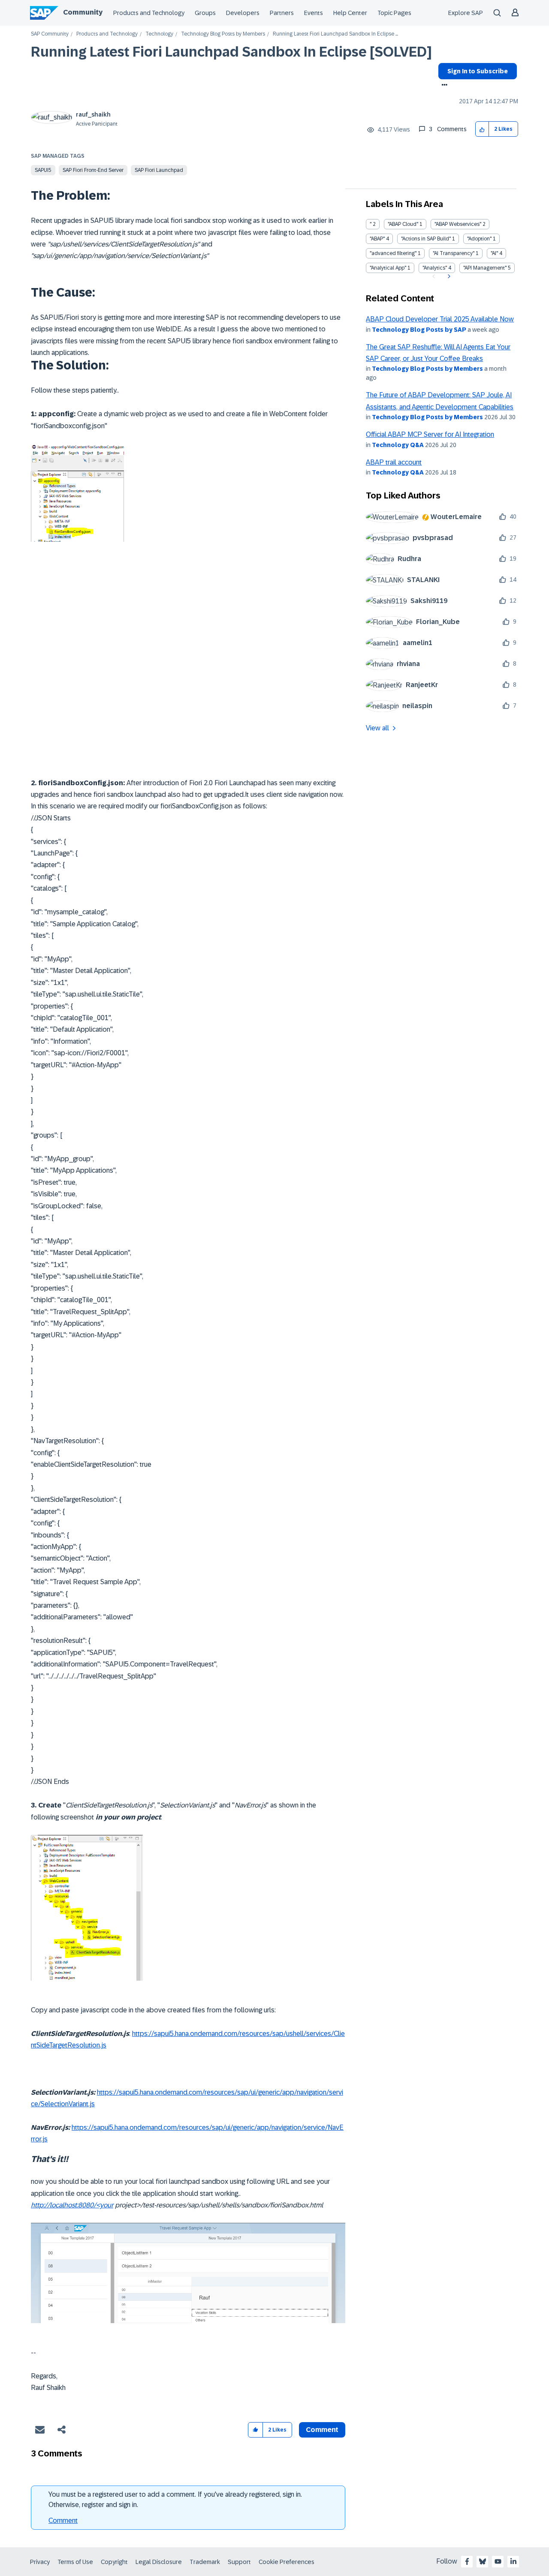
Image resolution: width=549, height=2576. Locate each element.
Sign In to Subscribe (478, 71)
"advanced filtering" (393, 253)
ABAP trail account (394, 462)
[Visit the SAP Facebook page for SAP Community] (467, 2561)
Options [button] (443, 86)
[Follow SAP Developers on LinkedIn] (513, 2561)
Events (314, 13)
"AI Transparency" (454, 253)
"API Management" (485, 268)
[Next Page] (448, 276)
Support (239, 2562)
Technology (159, 34)
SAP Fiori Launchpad (159, 170)
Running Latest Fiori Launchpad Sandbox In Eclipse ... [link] (335, 34)
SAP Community (50, 34)
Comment (63, 2520)
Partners (282, 13)
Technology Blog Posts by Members (223, 34)
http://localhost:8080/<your (72, 2205)
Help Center (350, 13)
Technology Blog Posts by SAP (419, 330)
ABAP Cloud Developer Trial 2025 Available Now (440, 319)
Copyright (114, 2562)
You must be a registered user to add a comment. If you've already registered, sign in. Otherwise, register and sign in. (175, 2499)
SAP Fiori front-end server (93, 170)
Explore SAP (466, 13)
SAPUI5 (43, 170)
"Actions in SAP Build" (426, 239)
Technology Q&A (398, 445)
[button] (482, 129)
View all (377, 728)
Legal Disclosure (159, 2562)
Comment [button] (322, 2430)
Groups (205, 13)
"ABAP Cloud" (403, 224)
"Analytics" (435, 268)
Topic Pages (394, 13)
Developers (243, 13)
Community (83, 12)
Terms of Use (75, 2562)
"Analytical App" (388, 268)
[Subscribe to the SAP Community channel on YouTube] (498, 2561)
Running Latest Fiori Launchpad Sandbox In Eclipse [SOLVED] (231, 52)
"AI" (494, 253)
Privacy (40, 2562)
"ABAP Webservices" (458, 224)
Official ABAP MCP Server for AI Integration (430, 434)
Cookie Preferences (287, 2562)
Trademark (205, 2562)
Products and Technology (149, 13)
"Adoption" (479, 239)
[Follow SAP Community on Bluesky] (483, 2561)
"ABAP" (377, 239)
